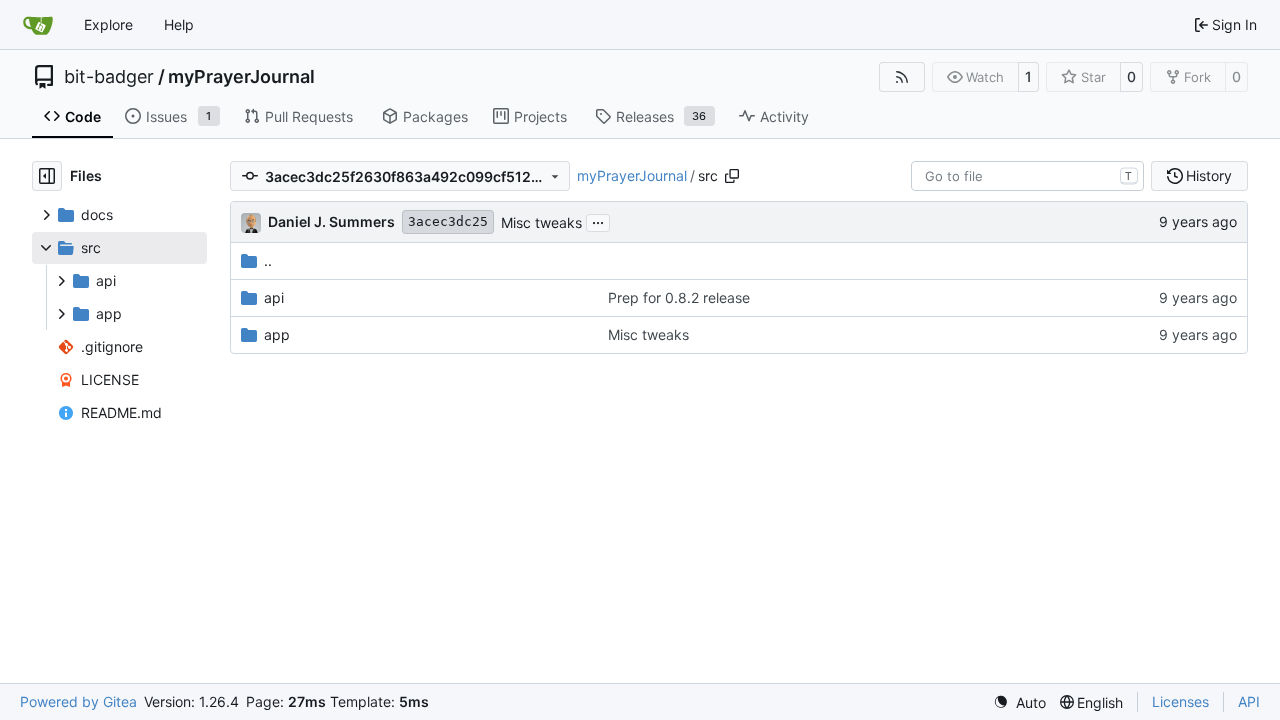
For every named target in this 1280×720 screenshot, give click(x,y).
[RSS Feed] (902, 77)
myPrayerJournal (241, 77)
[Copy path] (732, 176)
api (274, 297)
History (1209, 175)
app (277, 334)
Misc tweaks (541, 222)
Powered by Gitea (78, 701)
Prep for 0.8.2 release (679, 297)
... (598, 220)
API (1249, 701)
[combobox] (1027, 176)
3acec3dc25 (448, 221)
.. (268, 260)
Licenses (1180, 701)
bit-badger (109, 77)
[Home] (38, 25)
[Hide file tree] (47, 176)
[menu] (1019, 702)
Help (179, 24)
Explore (108, 24)
